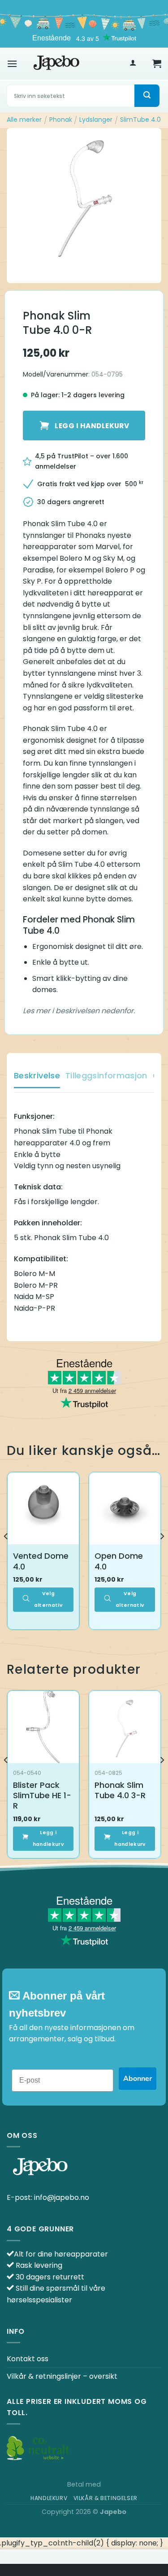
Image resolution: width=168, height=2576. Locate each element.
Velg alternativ (48, 1599)
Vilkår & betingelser (106, 2498)
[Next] (162, 1554)
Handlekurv (49, 2498)
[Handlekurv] (157, 63)
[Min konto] (133, 64)
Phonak (61, 120)
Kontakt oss (28, 2359)
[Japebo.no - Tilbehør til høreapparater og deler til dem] (56, 63)
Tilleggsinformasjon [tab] (106, 1075)
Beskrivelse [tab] (37, 1075)
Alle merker (24, 120)
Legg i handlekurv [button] (48, 1838)
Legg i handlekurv (92, 426)
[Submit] (147, 96)
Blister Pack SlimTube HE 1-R (42, 1796)
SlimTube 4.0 (140, 120)
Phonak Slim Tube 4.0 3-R (120, 1790)
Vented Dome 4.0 (41, 1561)
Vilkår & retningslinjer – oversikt (62, 2376)
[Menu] (12, 64)
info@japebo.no (62, 2197)
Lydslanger (96, 120)
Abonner (138, 2079)
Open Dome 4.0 (119, 1561)
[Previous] (6, 1554)
